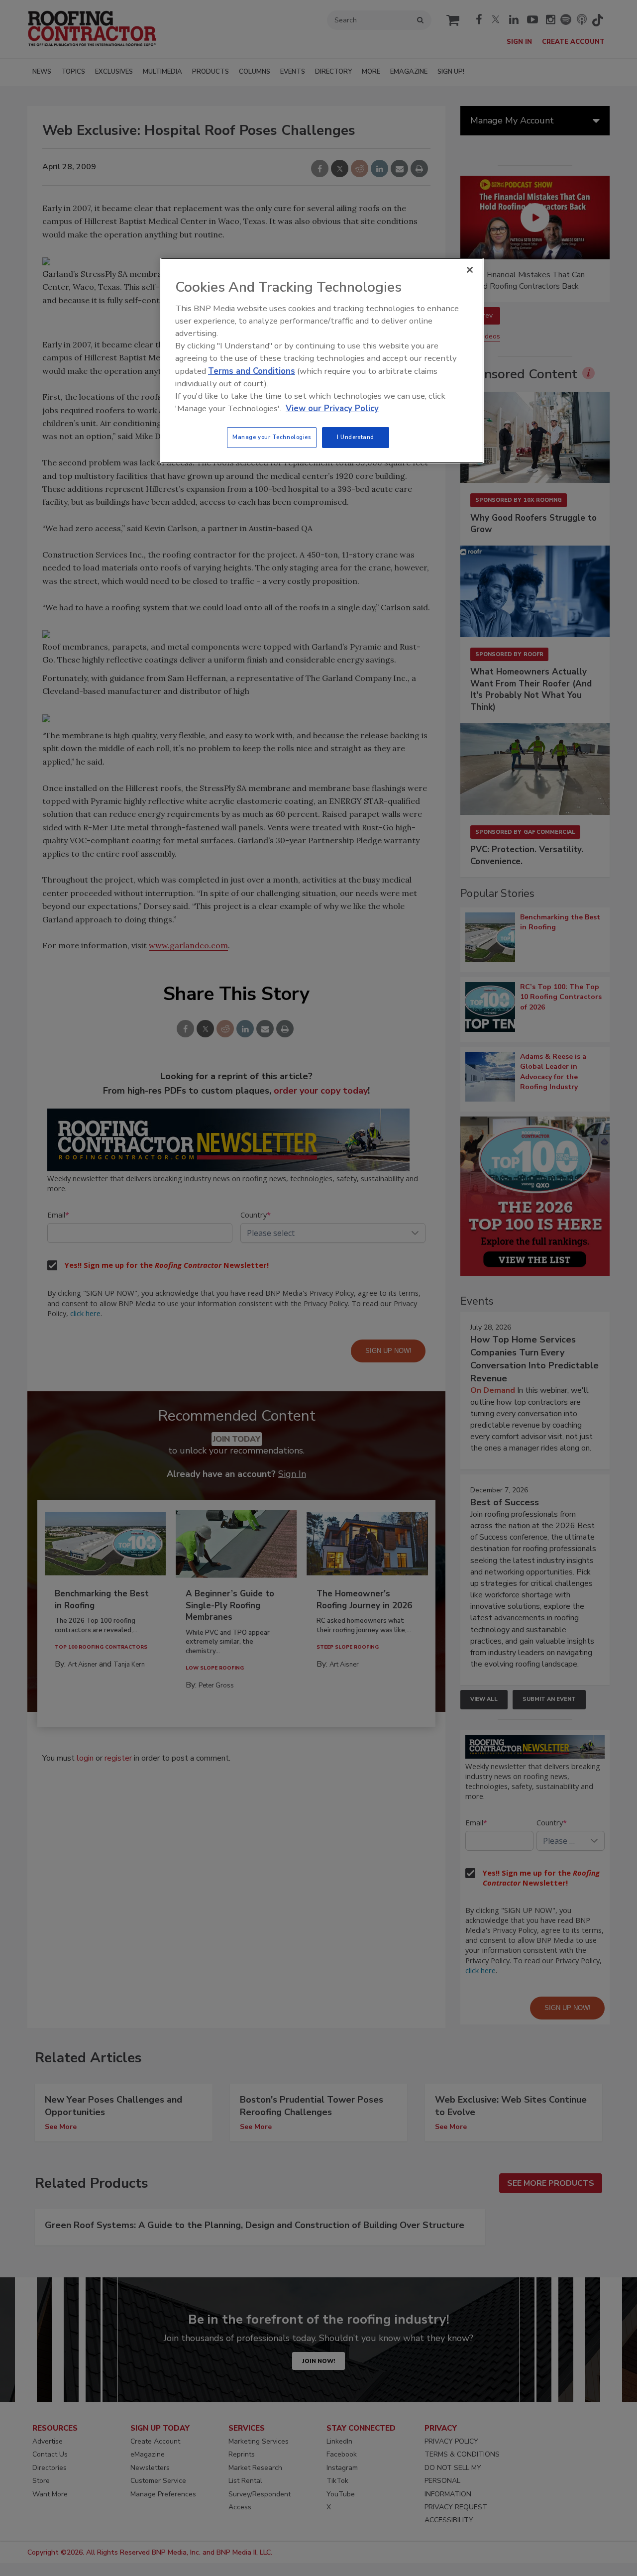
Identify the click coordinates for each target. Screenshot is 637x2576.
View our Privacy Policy (332, 408)
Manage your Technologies (272, 437)
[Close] (470, 270)
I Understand (356, 437)
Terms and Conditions (252, 371)
